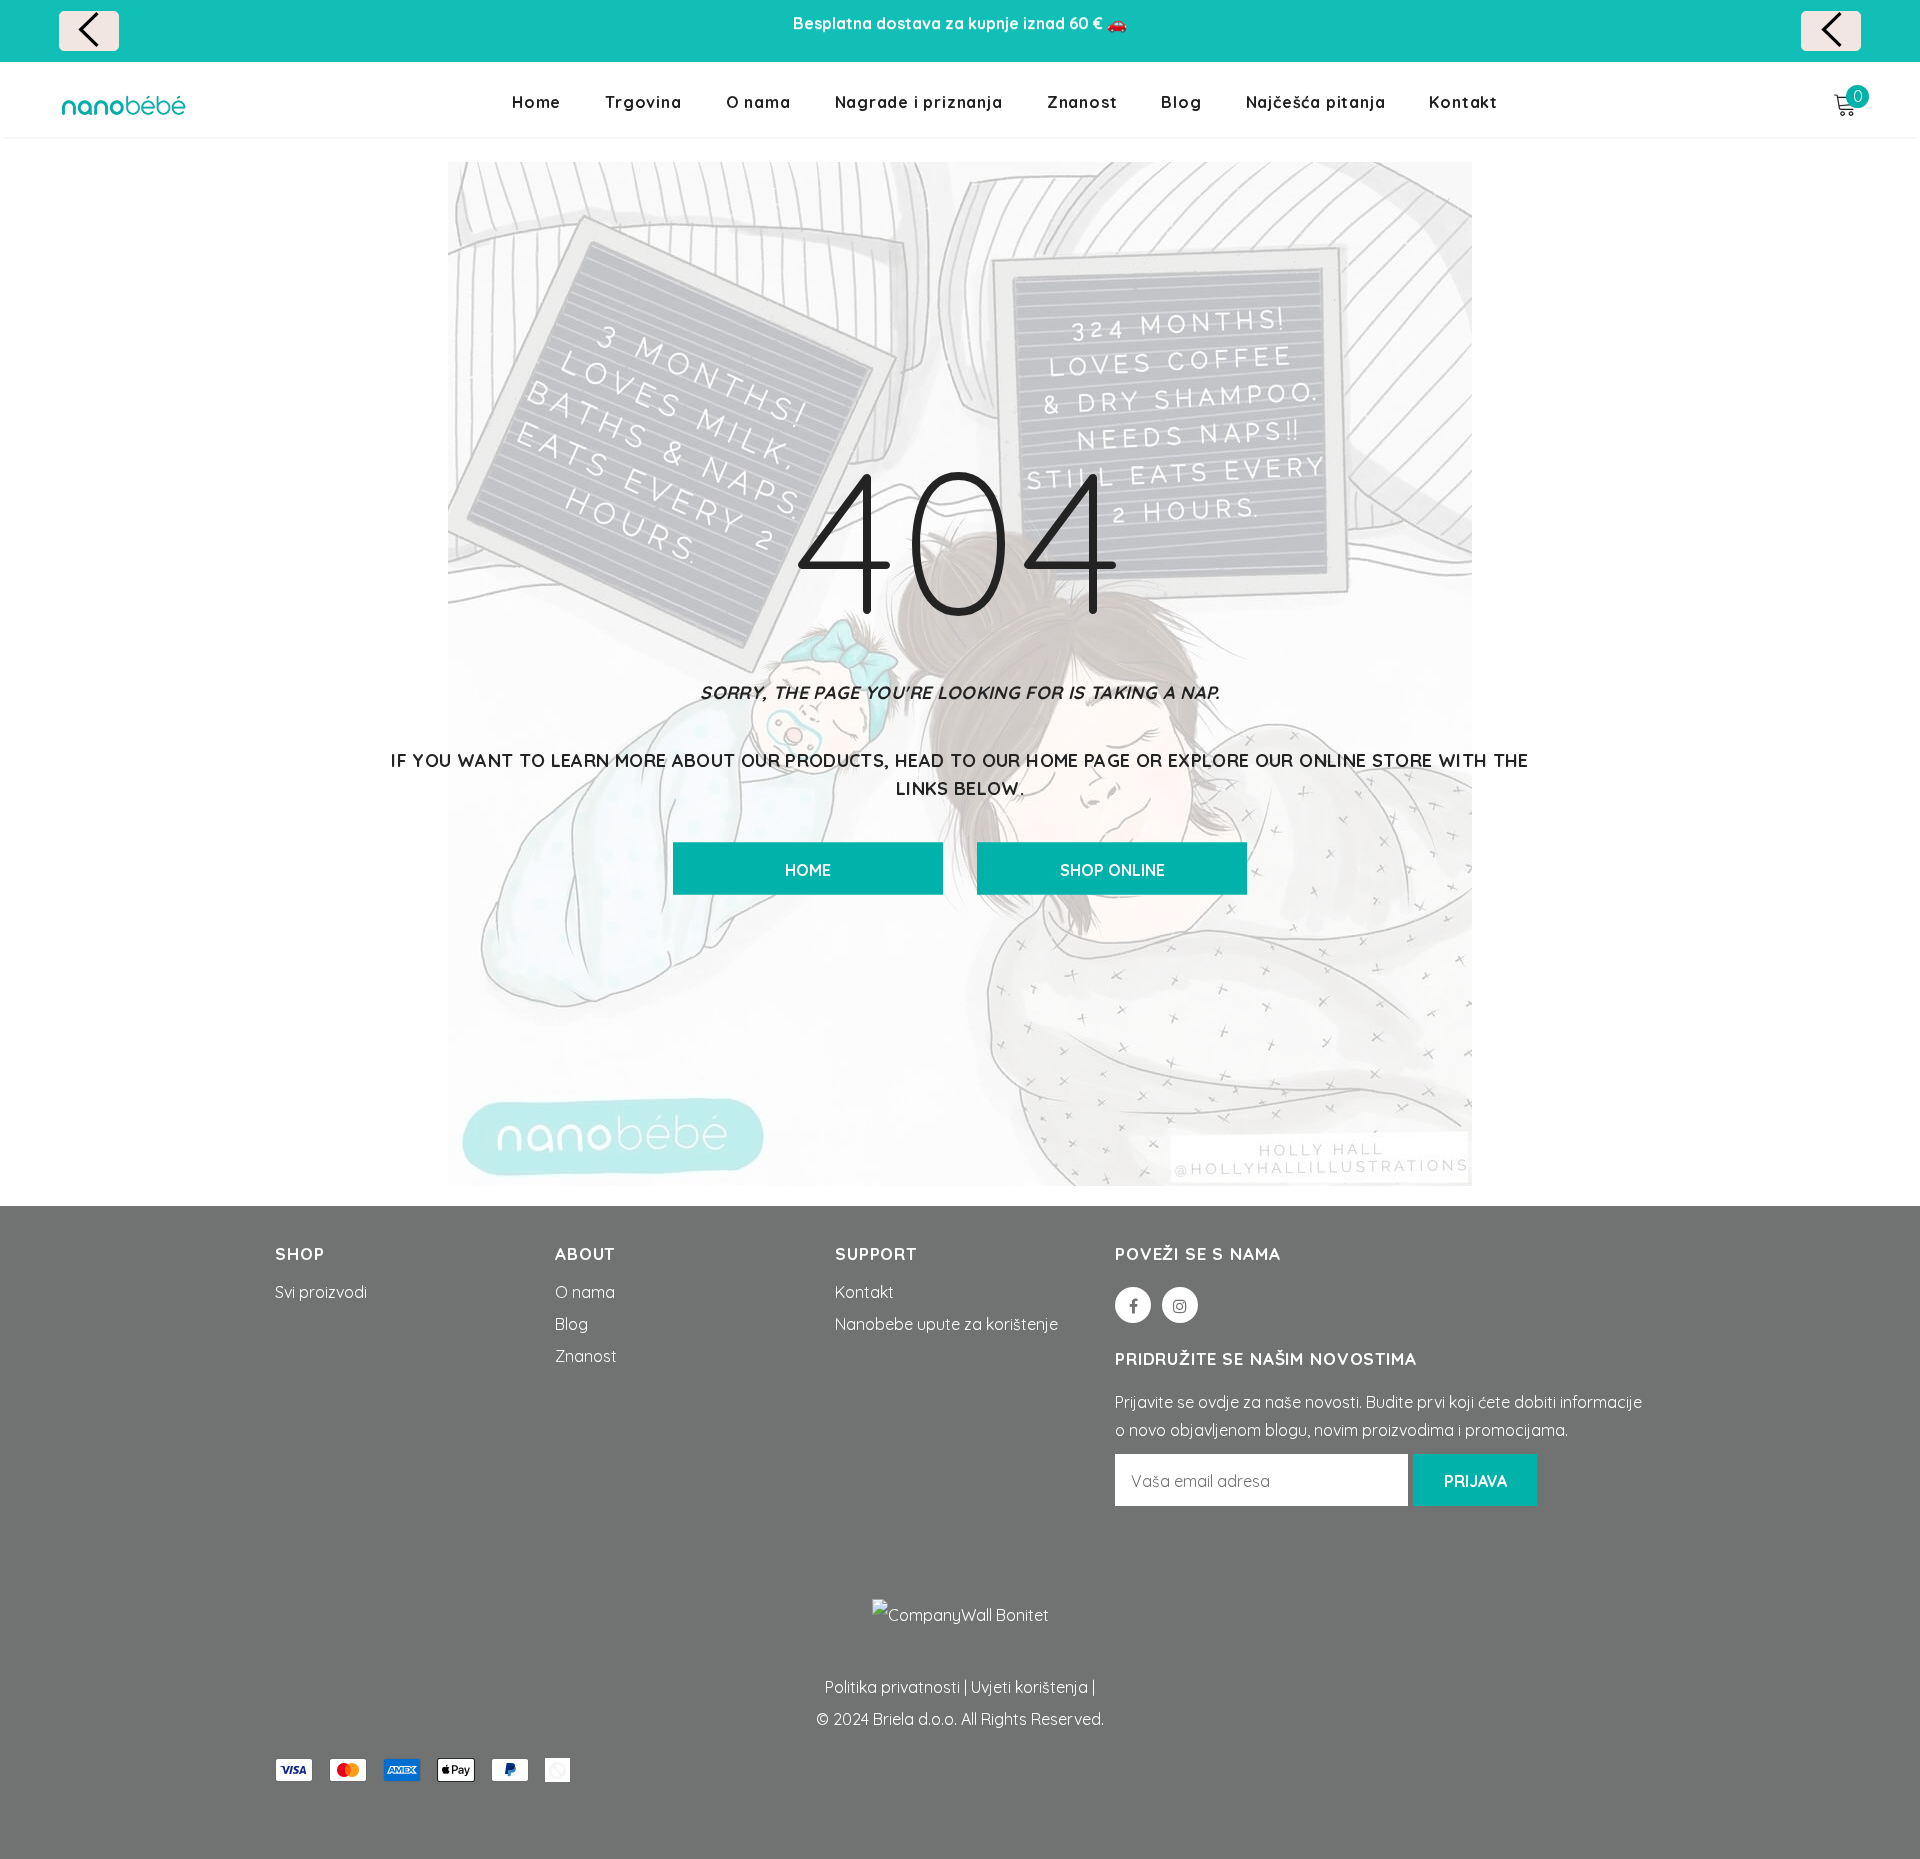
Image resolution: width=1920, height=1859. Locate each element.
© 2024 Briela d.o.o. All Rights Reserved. (960, 1719)
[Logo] (123, 105)
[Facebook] (1133, 1305)
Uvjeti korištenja (1029, 1687)
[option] (960, 23)
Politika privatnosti (892, 1687)
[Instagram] (1180, 1305)
